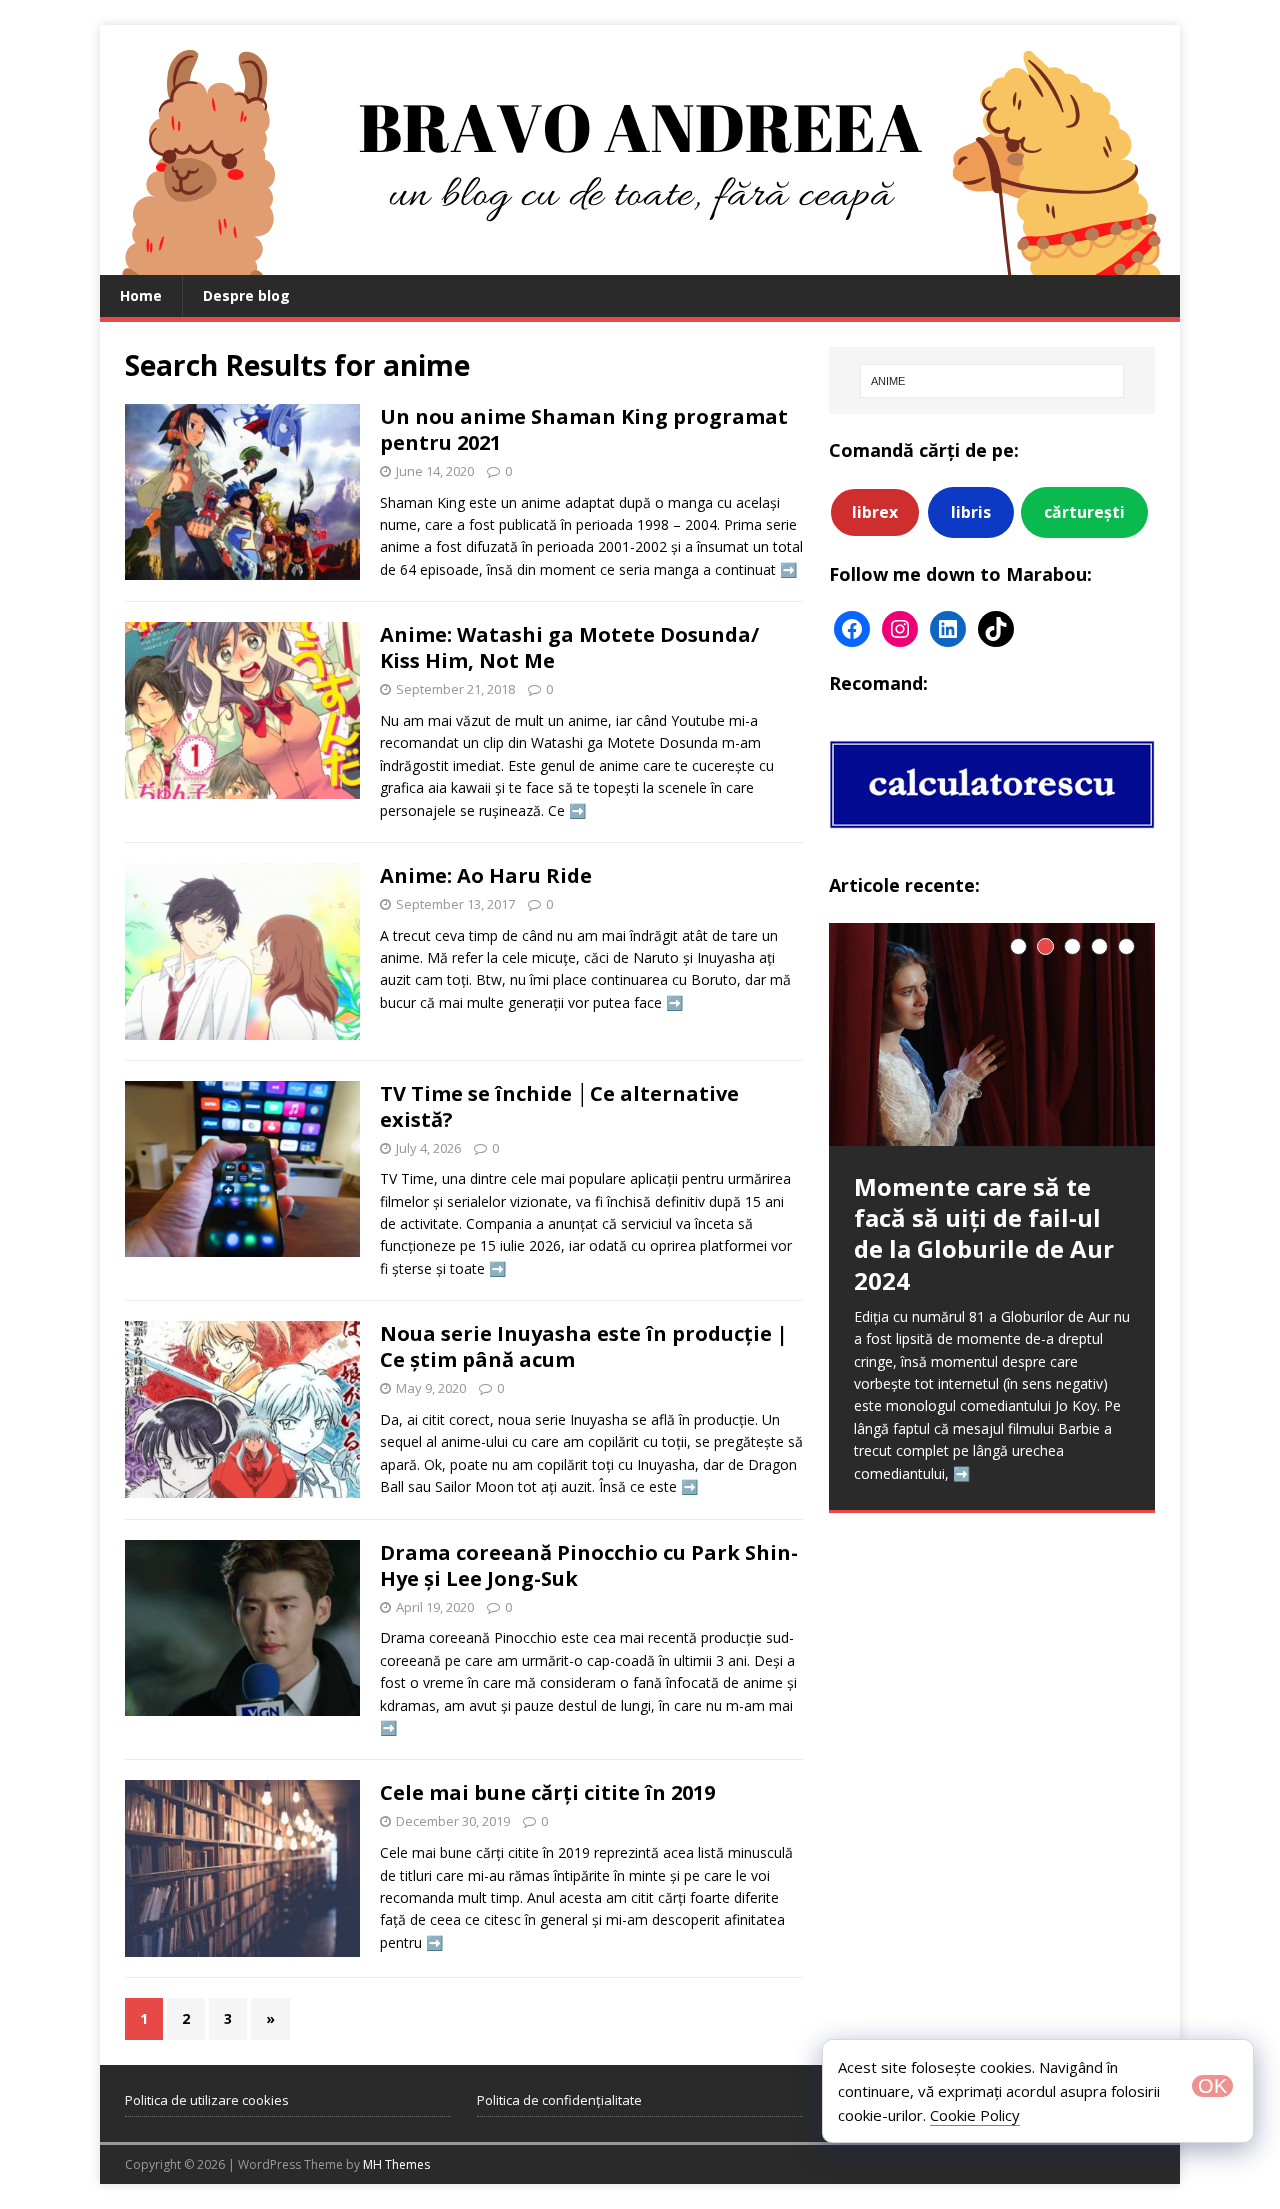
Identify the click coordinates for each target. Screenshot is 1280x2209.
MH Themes (396, 2164)
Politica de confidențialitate (559, 2100)
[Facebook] (852, 629)
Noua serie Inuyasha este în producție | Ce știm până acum (584, 1346)
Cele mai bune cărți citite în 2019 (547, 1792)
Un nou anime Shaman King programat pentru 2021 (584, 429)
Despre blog (246, 295)
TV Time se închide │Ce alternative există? (559, 1106)
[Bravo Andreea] (640, 263)
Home (141, 295)
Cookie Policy (975, 2115)
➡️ (788, 569)
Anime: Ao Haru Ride (486, 875)
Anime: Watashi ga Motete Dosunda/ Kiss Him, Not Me (569, 647)
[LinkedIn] (948, 629)
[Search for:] (992, 381)
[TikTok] (996, 629)
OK (1212, 2086)
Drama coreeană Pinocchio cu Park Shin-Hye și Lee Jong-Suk (589, 1565)
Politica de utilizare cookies (207, 2100)
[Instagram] (900, 629)
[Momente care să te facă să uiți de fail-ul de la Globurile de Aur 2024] (992, 1034)
